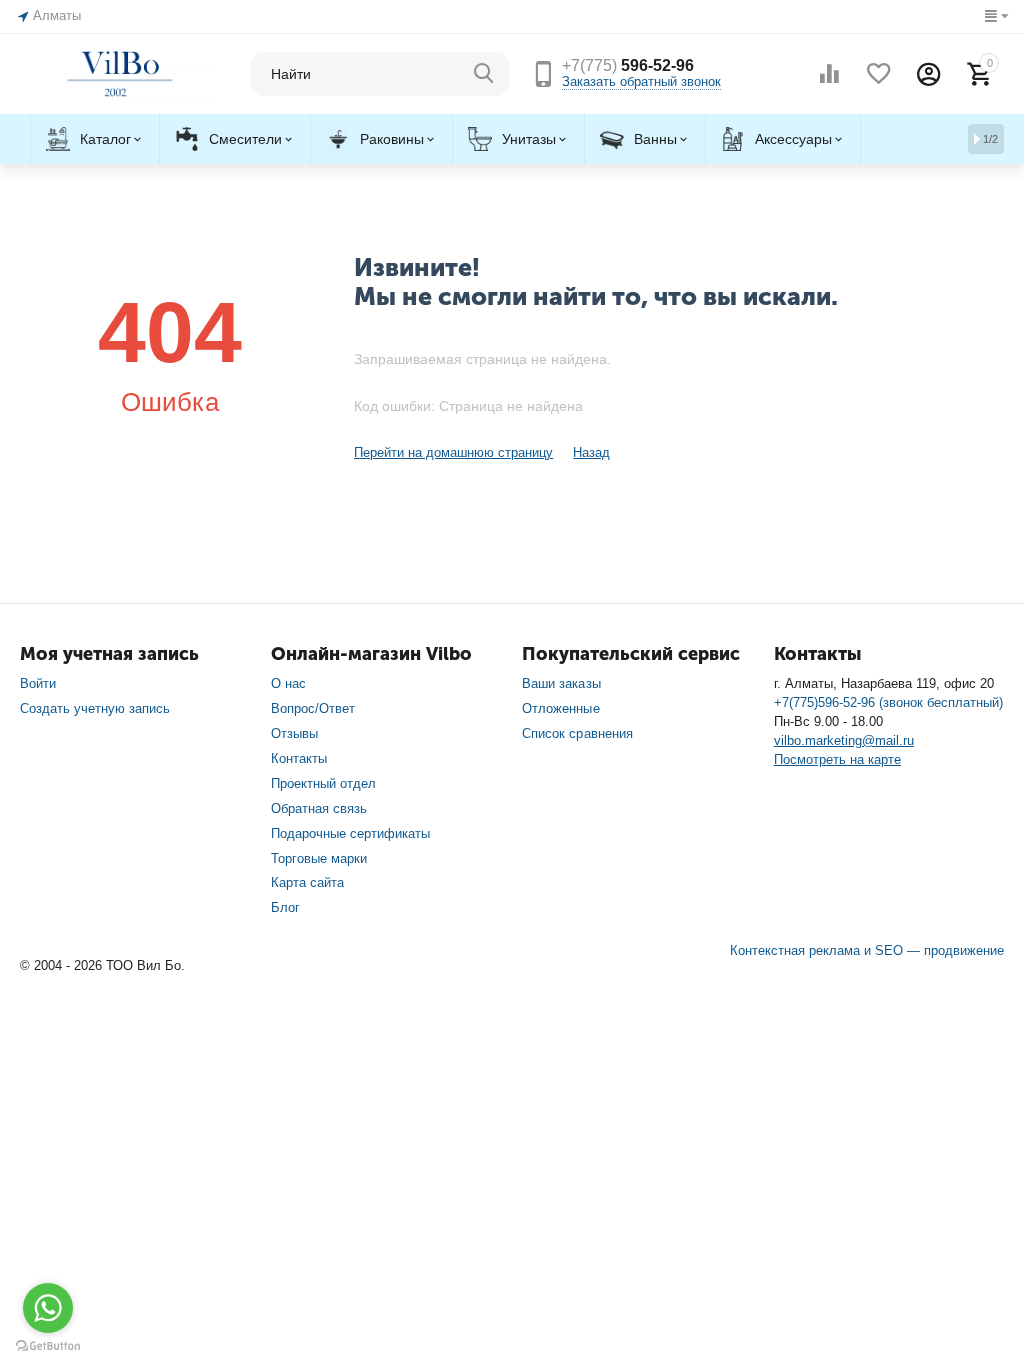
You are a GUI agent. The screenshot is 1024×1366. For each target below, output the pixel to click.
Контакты (299, 758)
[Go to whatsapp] (48, 1308)
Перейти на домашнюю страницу (453, 452)
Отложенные (560, 708)
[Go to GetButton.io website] (48, 1346)
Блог (285, 907)
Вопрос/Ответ (313, 708)
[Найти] (484, 74)
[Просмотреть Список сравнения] (829, 74)
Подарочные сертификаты (350, 833)
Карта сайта (307, 882)
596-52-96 (628, 65)
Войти (38, 683)
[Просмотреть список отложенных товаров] (879, 74)
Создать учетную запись (95, 708)
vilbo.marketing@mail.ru (844, 740)
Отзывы (294, 733)
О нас (288, 683)
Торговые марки (319, 858)
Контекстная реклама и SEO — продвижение (867, 950)
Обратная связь (319, 808)
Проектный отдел (323, 783)
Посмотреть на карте (837, 759)
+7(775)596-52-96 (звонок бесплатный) (888, 702)
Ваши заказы (561, 683)
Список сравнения (577, 733)
